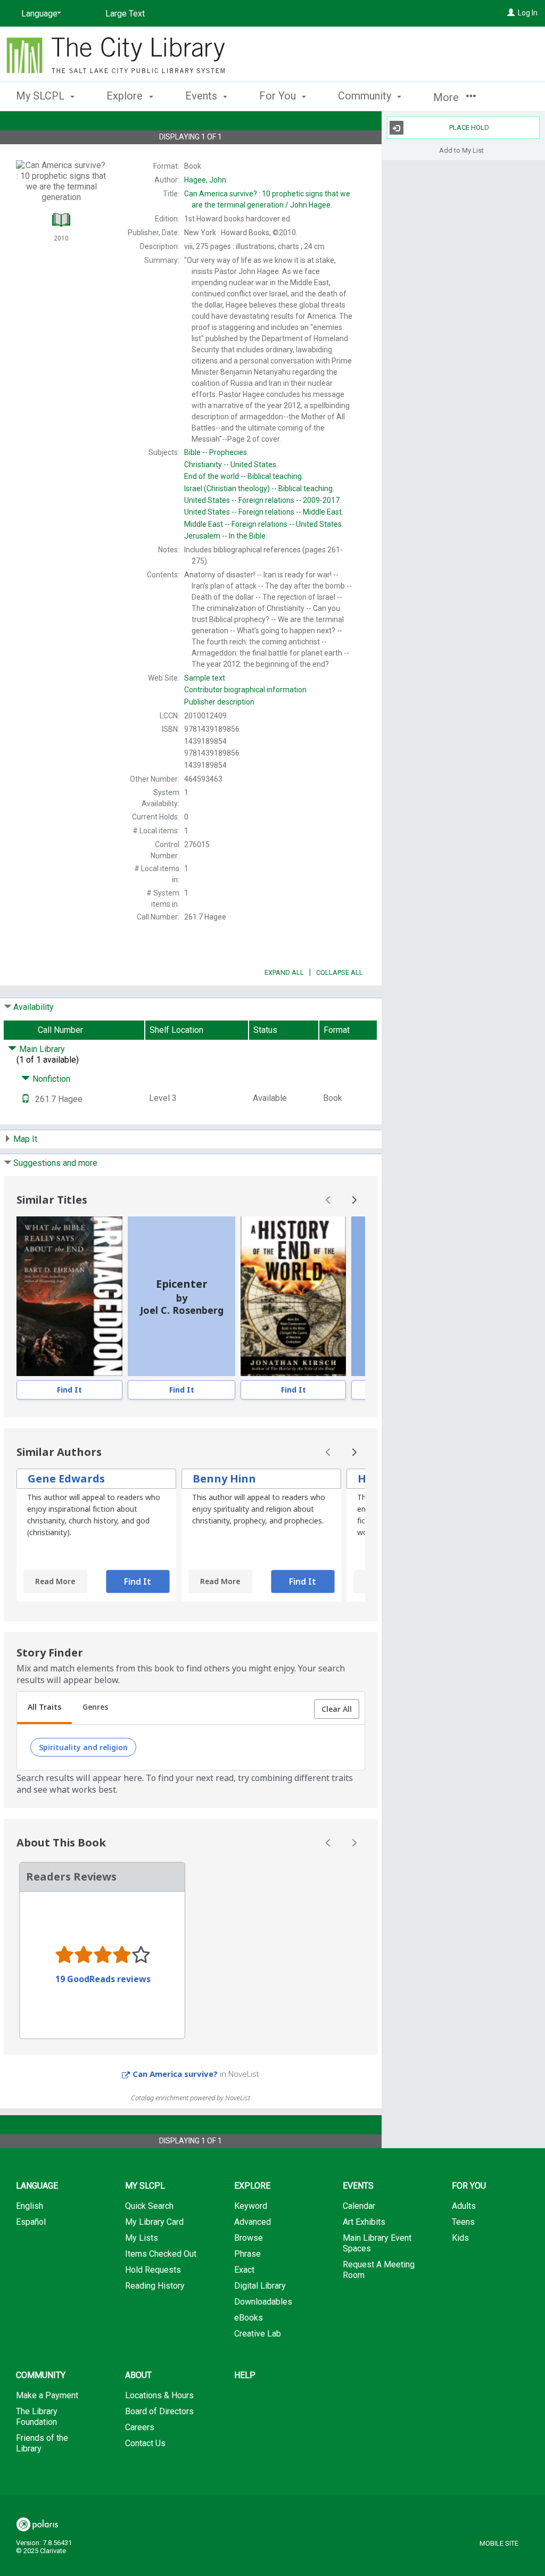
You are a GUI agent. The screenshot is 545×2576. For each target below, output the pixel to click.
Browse (249, 2238)
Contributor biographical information (245, 690)
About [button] (138, 2375)
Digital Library (260, 2286)
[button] (337, 1709)
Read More (55, 1581)
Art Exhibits (364, 2222)
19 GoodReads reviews (103, 1979)
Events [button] (203, 96)
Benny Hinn (224, 1478)
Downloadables (263, 2302)
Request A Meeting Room (379, 2270)
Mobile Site (499, 2543)
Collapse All (340, 972)
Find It (69, 1390)
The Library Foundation (37, 2417)
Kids (460, 2238)
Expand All (284, 972)
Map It (25, 1139)
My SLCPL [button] (42, 96)
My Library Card (154, 2222)
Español (31, 2222)
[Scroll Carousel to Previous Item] (328, 1200)
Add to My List (461, 150)
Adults (464, 2206)
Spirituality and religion (83, 1747)
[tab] (44, 1708)
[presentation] (69, 1296)
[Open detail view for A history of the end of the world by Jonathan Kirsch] (293, 1296)
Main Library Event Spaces (377, 2243)
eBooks (249, 2318)
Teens (463, 2222)
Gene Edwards (66, 1478)
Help (245, 2375)
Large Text (125, 14)
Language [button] (37, 2186)
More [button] (447, 97)
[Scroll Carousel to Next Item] (354, 1200)
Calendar (359, 2206)
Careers (140, 2427)
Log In (528, 13)
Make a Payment (47, 2395)
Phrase (247, 2254)
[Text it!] (26, 1099)
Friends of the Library (42, 2443)
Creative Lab (258, 2334)
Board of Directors (159, 2411)
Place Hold (469, 127)
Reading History (155, 2286)
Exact (244, 2270)
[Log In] (511, 13)
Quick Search (149, 2206)
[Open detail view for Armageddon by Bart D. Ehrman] (69, 1296)
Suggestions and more (55, 1163)
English (30, 2206)
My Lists (142, 2238)
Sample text (205, 678)
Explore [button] (126, 96)
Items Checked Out (161, 2254)
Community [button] (366, 96)
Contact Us (145, 2443)
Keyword (251, 2206)
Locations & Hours (159, 2395)
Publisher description (219, 702)
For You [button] (279, 96)
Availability (34, 1007)
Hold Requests (153, 2270)
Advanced (253, 2222)
